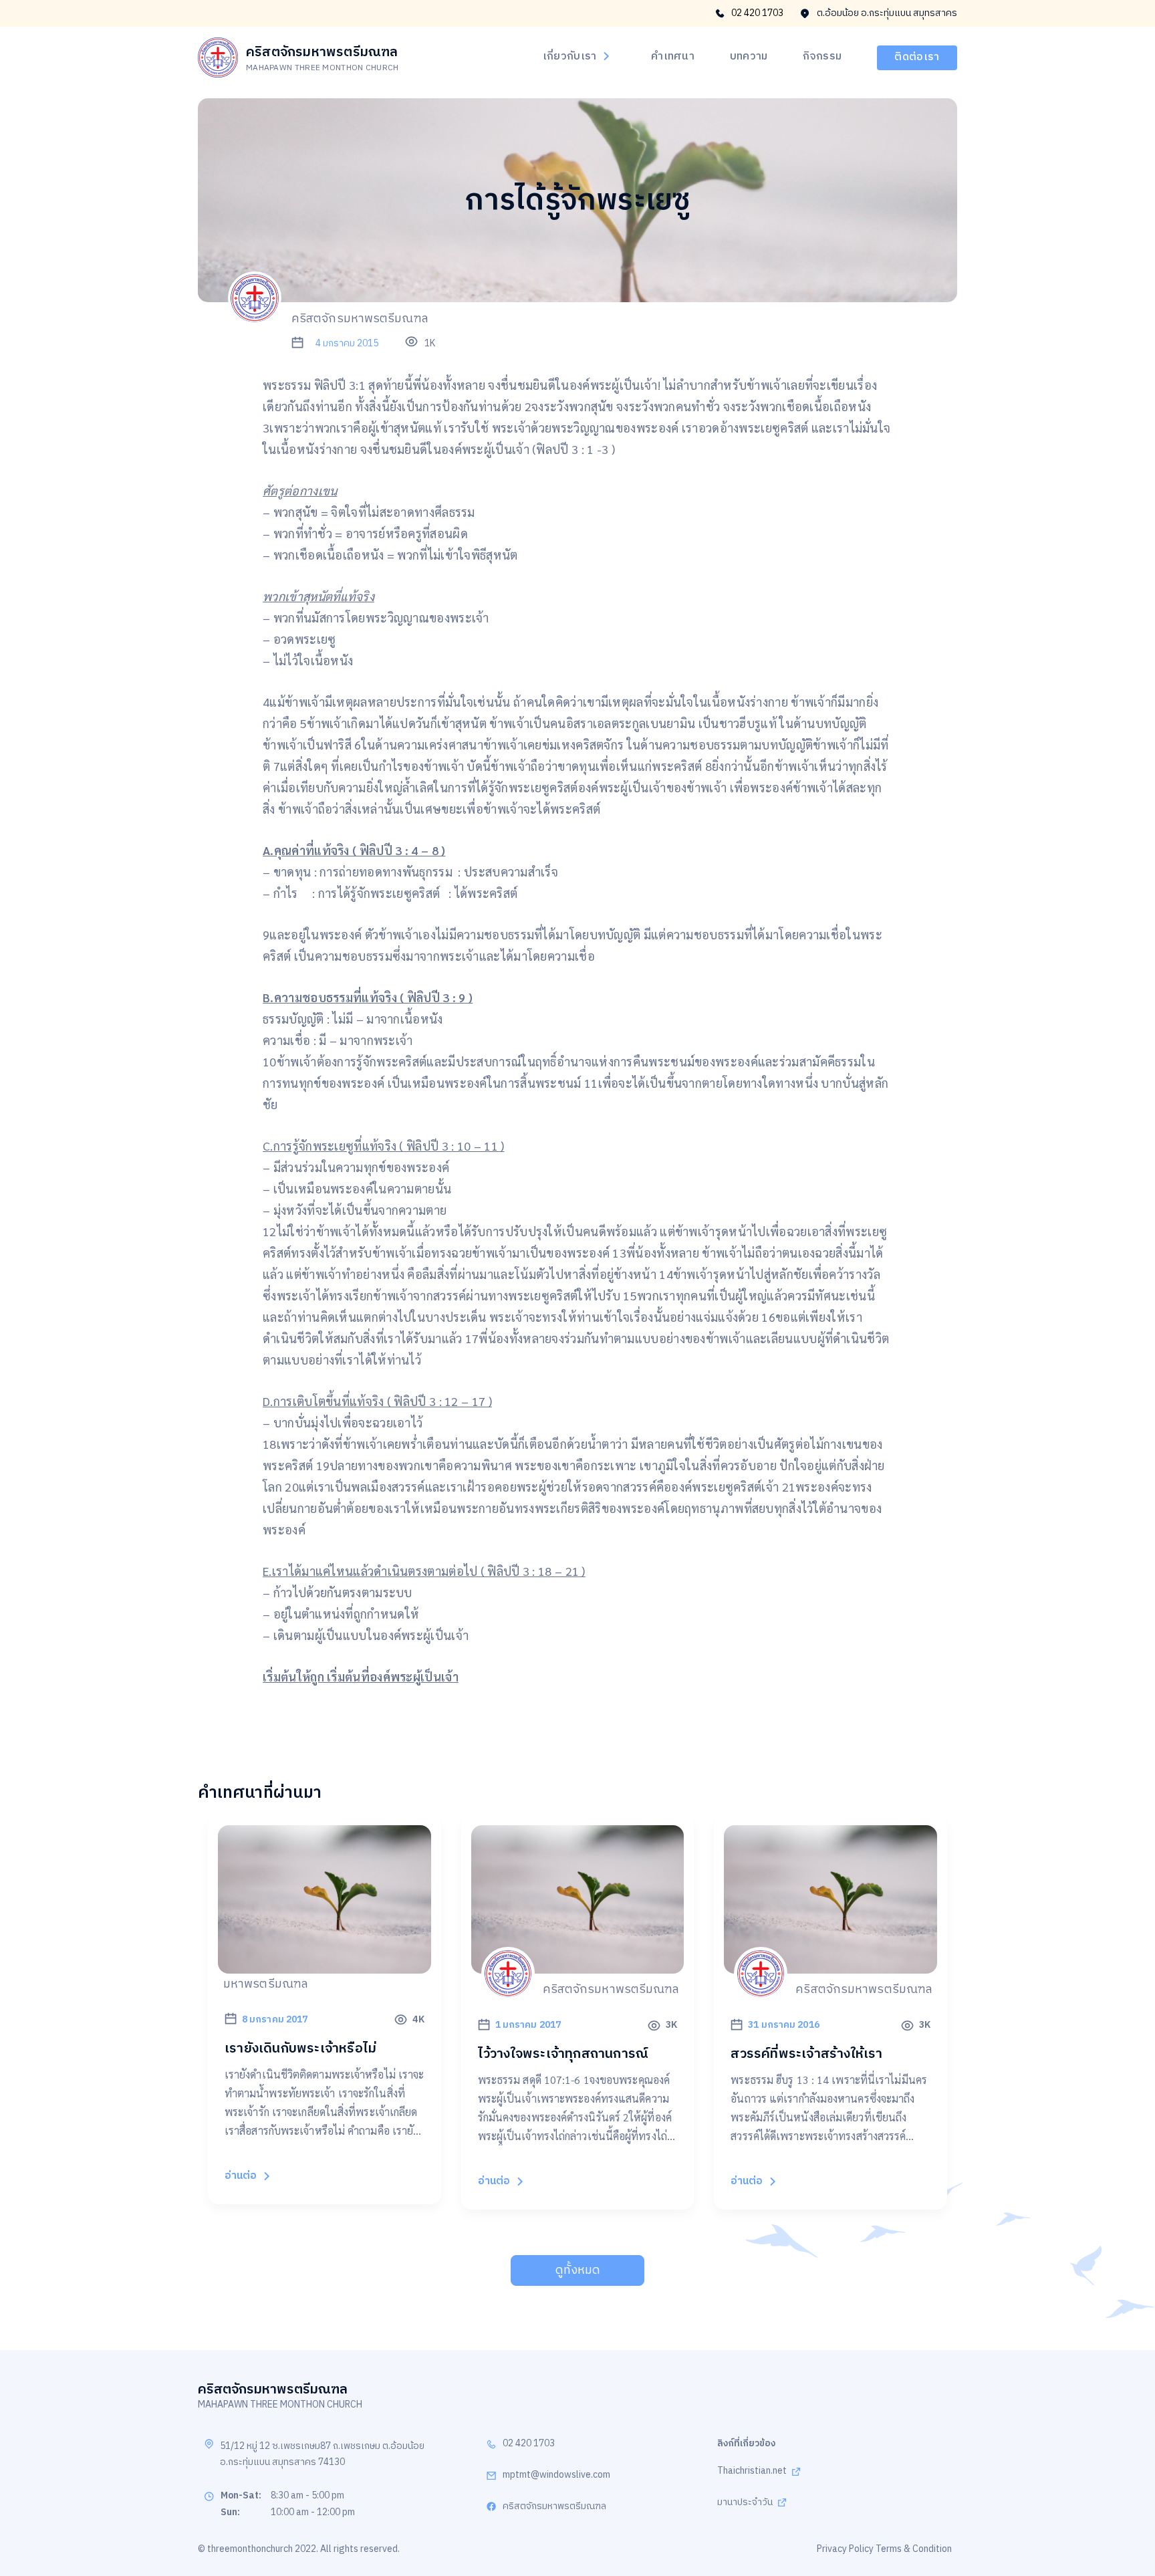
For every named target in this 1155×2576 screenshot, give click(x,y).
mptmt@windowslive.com (556, 2475)
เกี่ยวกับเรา (570, 57)
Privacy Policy (845, 2549)
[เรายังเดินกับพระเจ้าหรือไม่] (325, 1966)
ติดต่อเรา (917, 57)
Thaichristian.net (752, 2471)
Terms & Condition (914, 2549)
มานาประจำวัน (745, 2503)
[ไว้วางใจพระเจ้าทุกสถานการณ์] (578, 1966)
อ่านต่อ (241, 2176)
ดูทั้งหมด (578, 2270)
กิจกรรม (822, 57)
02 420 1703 (757, 13)
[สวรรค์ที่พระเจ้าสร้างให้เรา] (830, 1966)
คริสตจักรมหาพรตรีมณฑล (554, 2507)
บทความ (749, 57)
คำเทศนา (673, 57)
